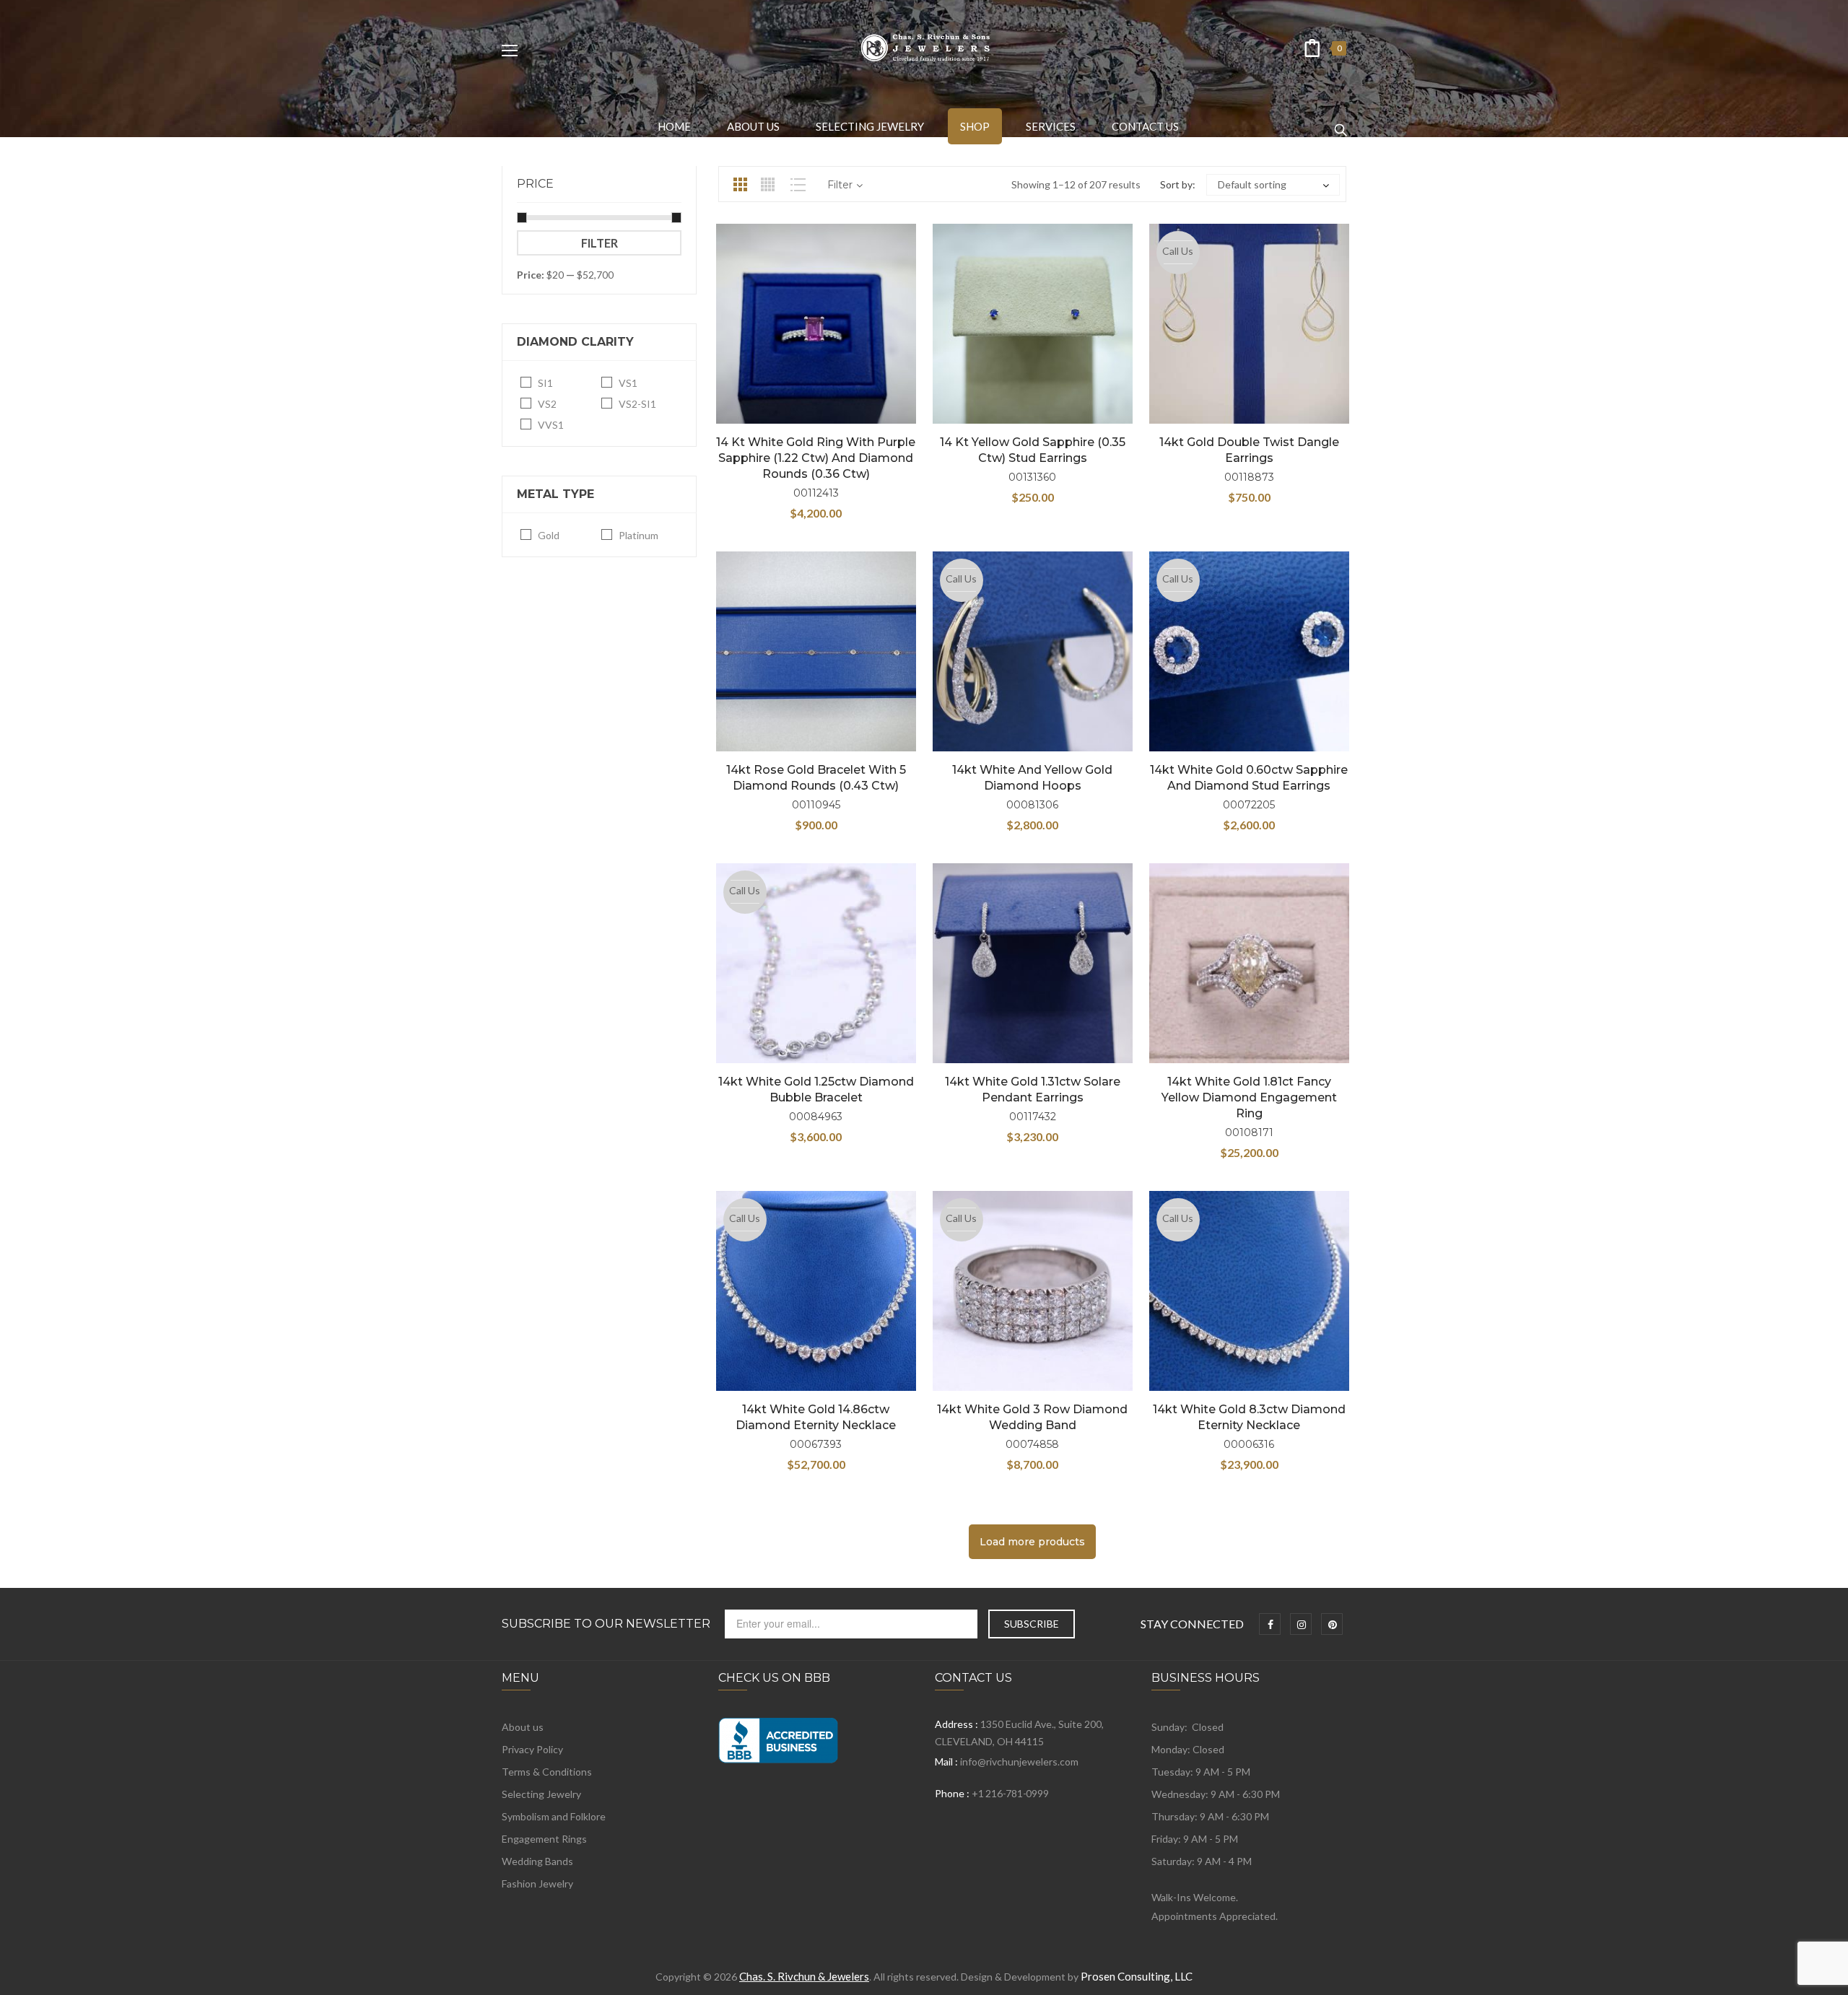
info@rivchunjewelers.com (1019, 1762)
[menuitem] (674, 126)
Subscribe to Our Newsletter (606, 1624)
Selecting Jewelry (541, 1794)
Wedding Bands (537, 1861)
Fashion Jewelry (537, 1883)
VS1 (628, 383)
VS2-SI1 (637, 404)
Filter (600, 243)
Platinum (638, 535)
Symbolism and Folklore (554, 1816)
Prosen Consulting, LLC (1137, 1976)
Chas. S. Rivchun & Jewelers (804, 1976)
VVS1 (551, 425)
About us (523, 1727)
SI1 (545, 383)
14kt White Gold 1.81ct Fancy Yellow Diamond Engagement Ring (1249, 1097)
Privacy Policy (532, 1749)
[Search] (1341, 123)
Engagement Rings (544, 1839)
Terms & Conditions (547, 1772)
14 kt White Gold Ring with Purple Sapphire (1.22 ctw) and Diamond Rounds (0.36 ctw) (816, 458)
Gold (549, 535)
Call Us (1178, 251)
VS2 (547, 404)
